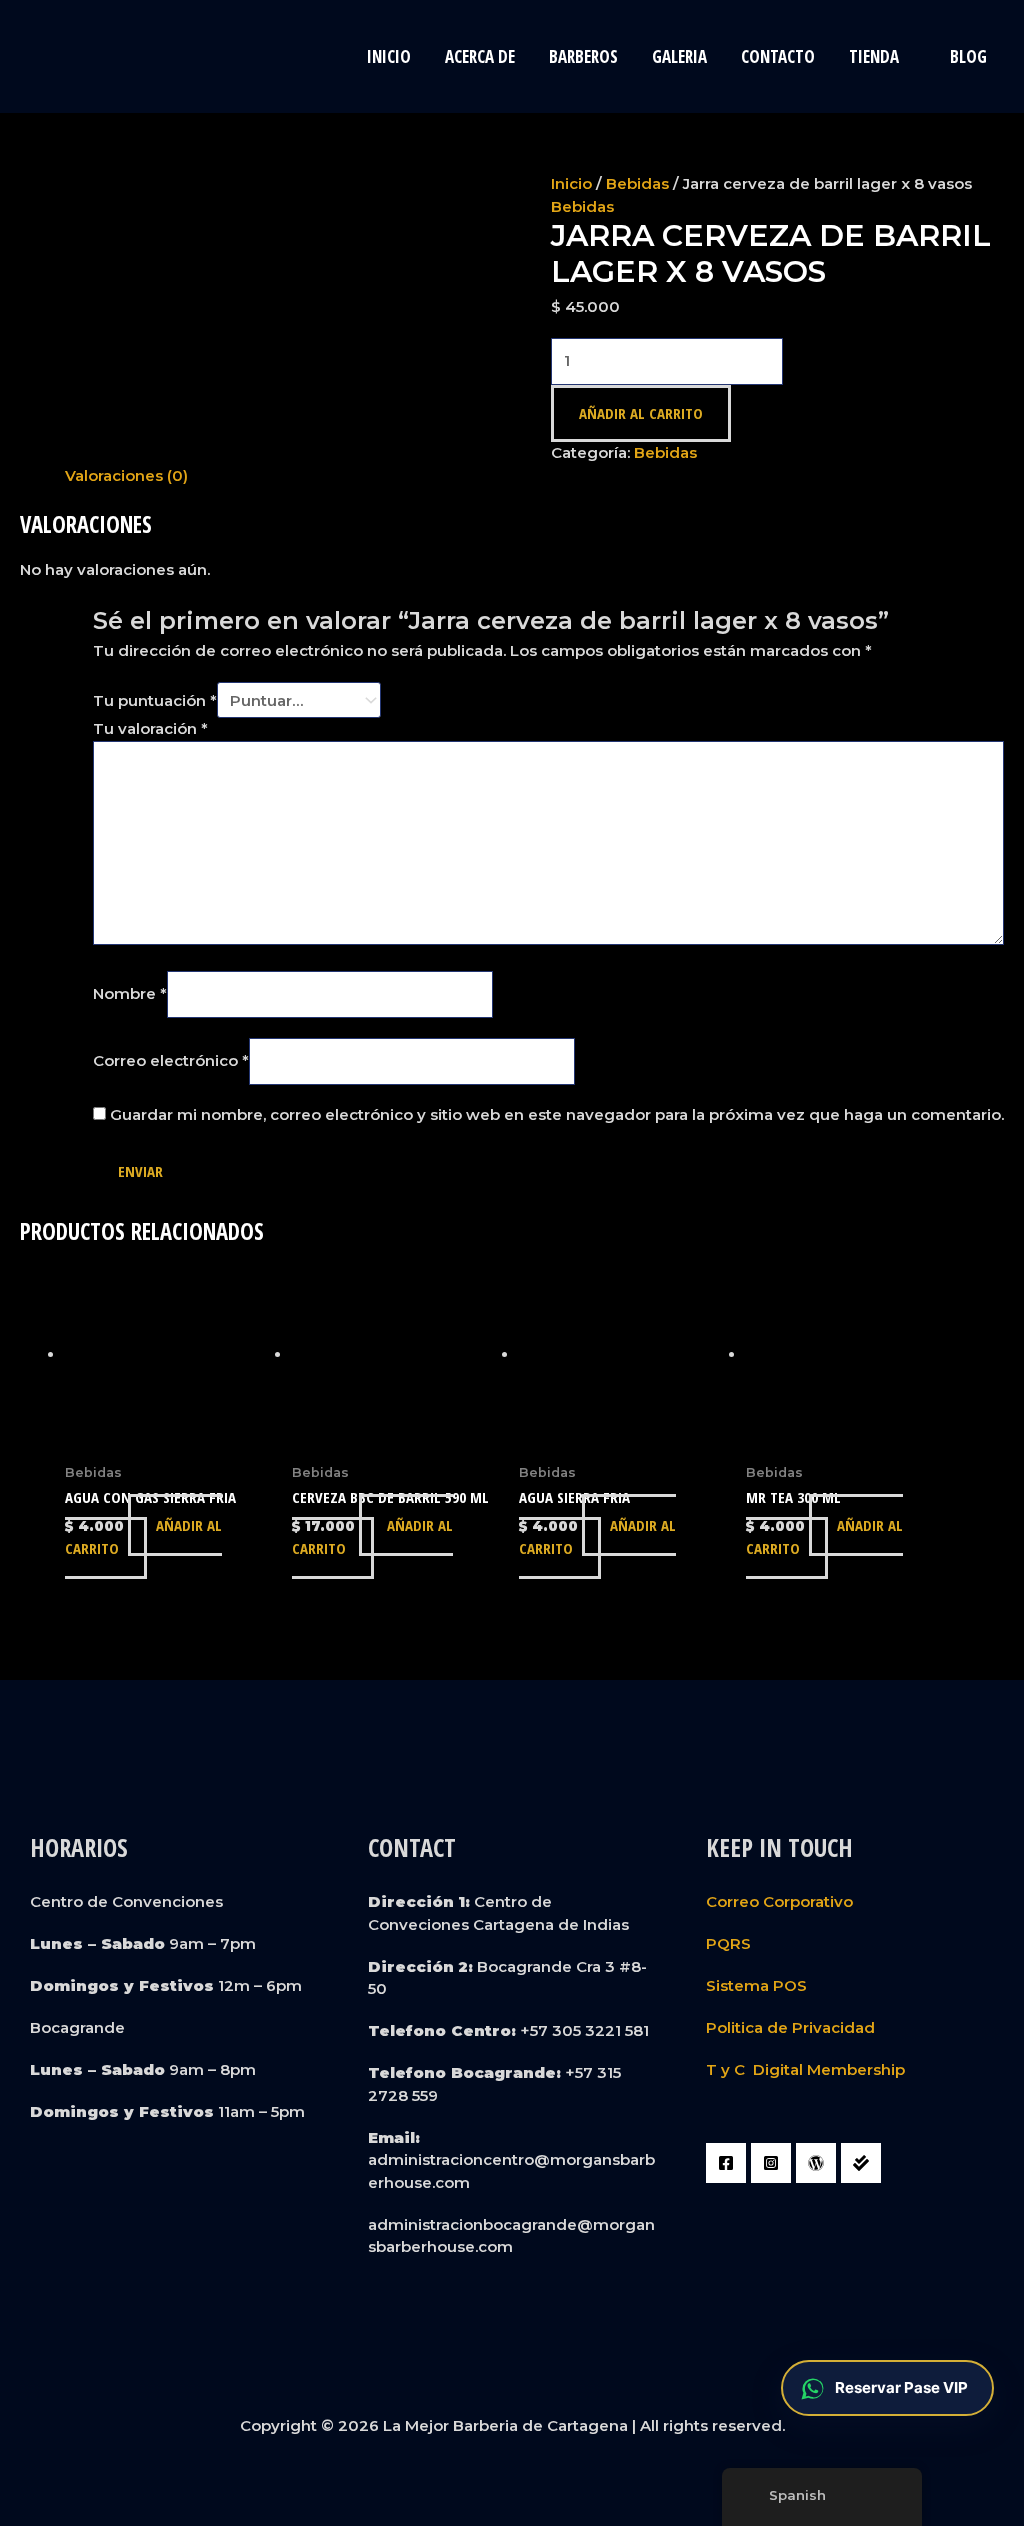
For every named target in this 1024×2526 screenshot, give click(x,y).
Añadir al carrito (641, 413)
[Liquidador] (861, 2163)
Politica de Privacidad (790, 2027)
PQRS (728, 1943)
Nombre (130, 994)
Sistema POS (756, 1985)
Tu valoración (150, 728)
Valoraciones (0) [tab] (126, 475)
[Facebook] (726, 2163)
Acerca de (480, 56)
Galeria (679, 56)
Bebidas (637, 183)
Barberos (583, 56)
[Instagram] (771, 2163)
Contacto (778, 56)
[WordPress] (816, 2163)
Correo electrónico (171, 1060)
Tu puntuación (155, 700)
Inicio (389, 56)
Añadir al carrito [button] (143, 1536)
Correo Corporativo (779, 1901)
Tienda (874, 56)
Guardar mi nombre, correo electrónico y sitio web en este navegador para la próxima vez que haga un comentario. (557, 1114)
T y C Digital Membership (805, 2069)
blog (968, 56)
